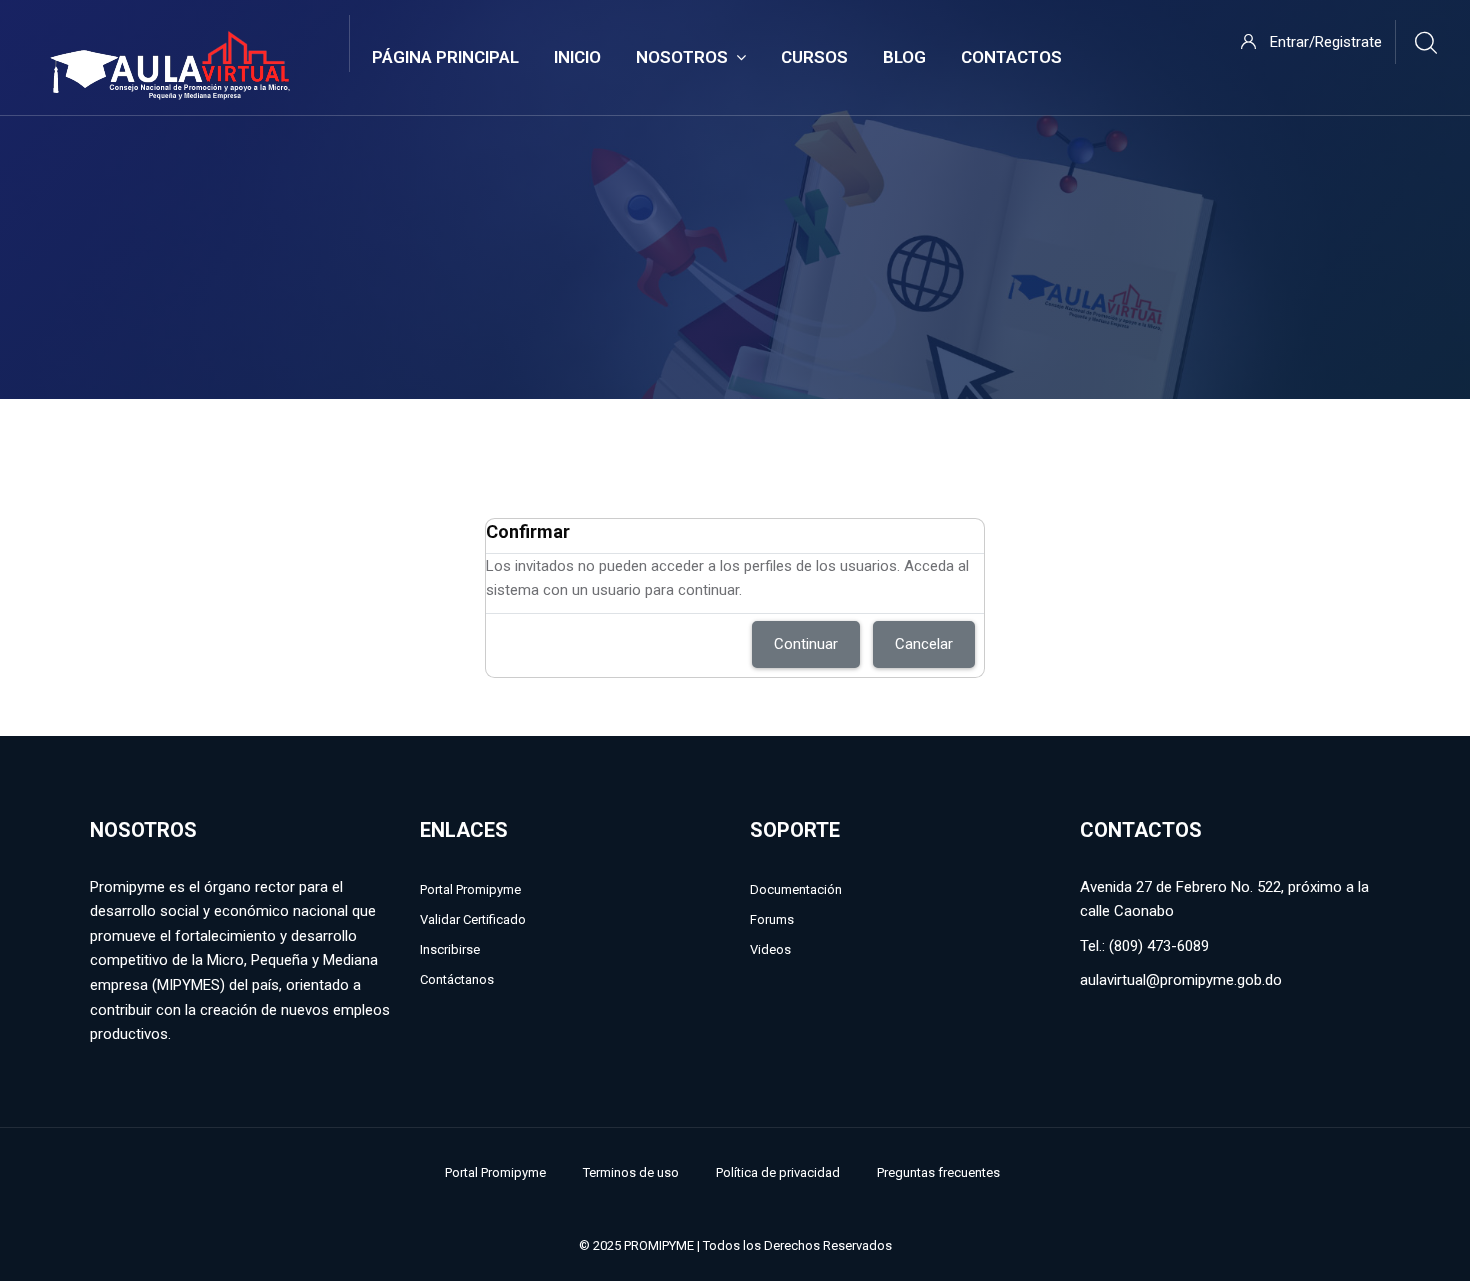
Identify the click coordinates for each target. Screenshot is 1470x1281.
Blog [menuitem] (904, 57)
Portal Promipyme (470, 889)
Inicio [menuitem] (577, 57)
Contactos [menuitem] (1011, 57)
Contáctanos (457, 979)
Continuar (806, 644)
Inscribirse (450, 949)
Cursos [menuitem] (814, 57)
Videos (770, 949)
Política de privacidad (778, 1172)
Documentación (796, 889)
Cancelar (924, 644)
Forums (772, 919)
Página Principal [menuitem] (445, 57)
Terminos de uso (631, 1172)
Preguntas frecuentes (938, 1172)
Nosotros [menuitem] (682, 57)
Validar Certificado (473, 919)
